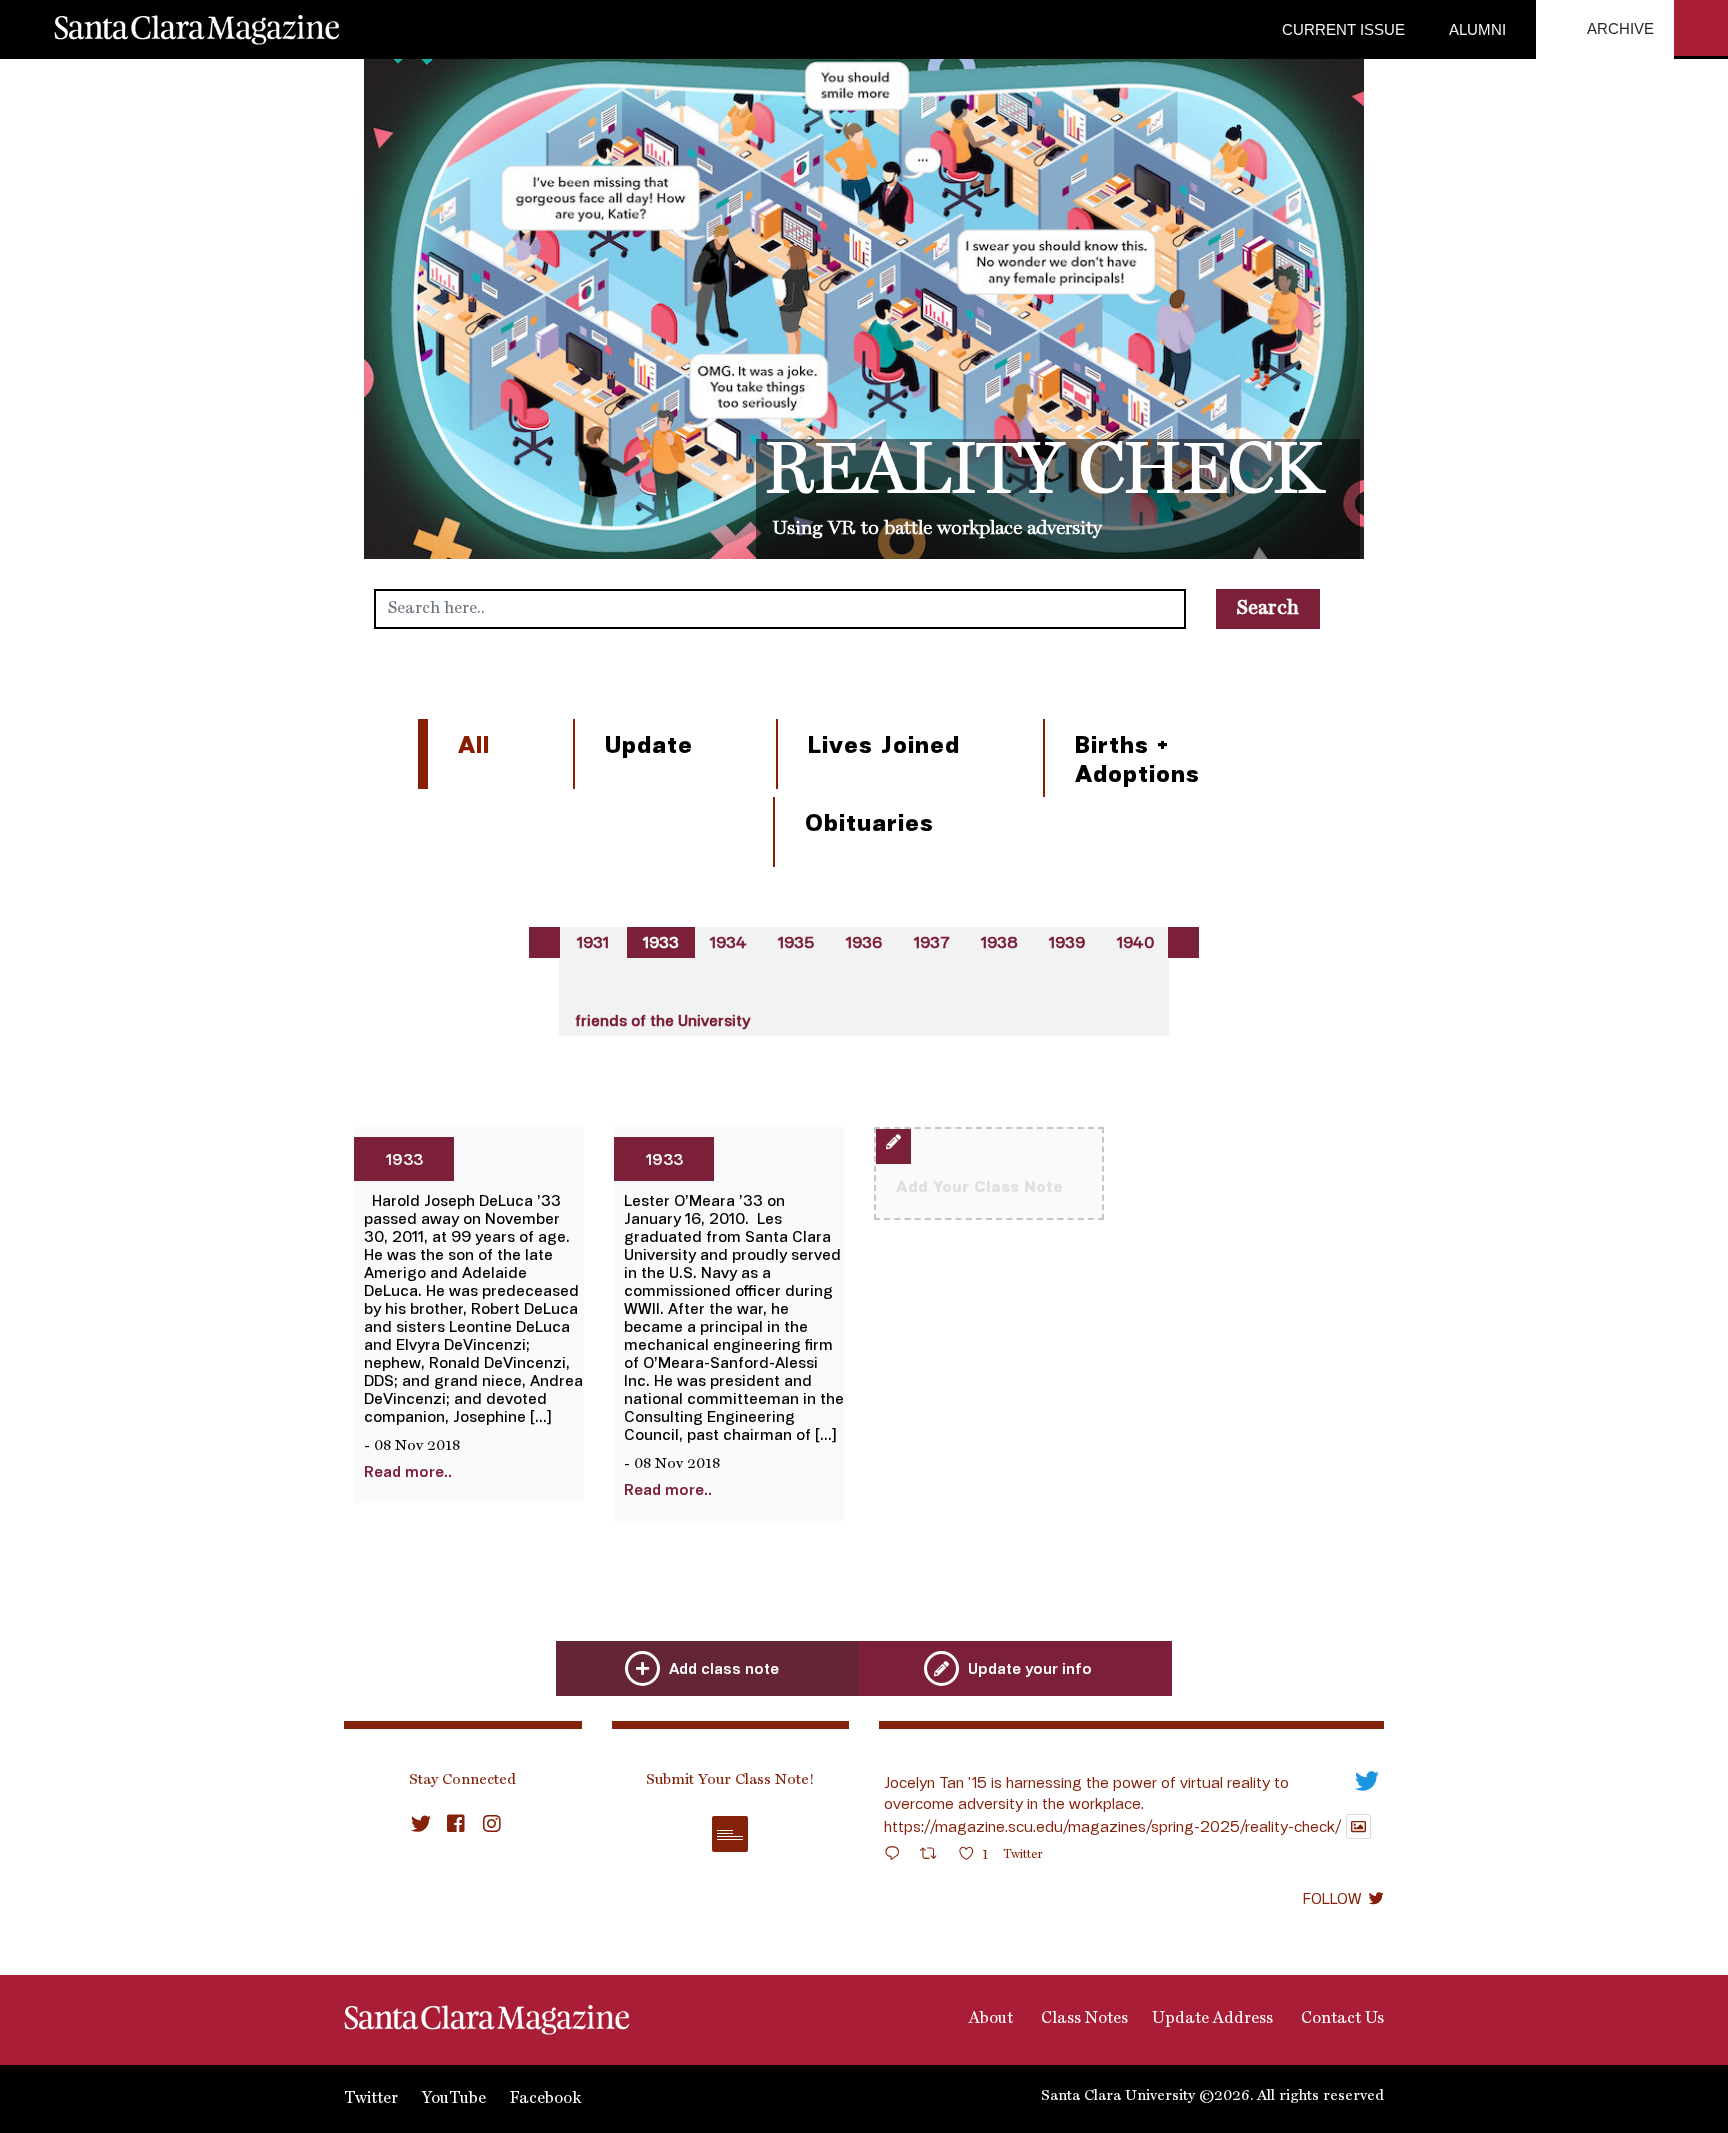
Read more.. (408, 1471)
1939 (1067, 942)
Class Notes (1082, 2019)
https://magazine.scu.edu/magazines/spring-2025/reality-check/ (1112, 1826)
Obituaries (869, 821)
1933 (661, 942)
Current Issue (1343, 29)
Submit (730, 1834)
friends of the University (662, 1020)
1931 (593, 942)
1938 (999, 942)
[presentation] (544, 942)
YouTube (454, 2099)
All (474, 743)
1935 (796, 942)
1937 (932, 942)
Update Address (1212, 2019)
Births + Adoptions (1137, 758)
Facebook (545, 2099)
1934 (728, 942)
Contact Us (1340, 2019)
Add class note (724, 1668)
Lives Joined (884, 743)
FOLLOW (1332, 1898)
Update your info (1030, 1668)
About (989, 2019)
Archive (1619, 28)
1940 (1135, 942)
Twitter (371, 2099)
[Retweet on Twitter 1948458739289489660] (934, 1856)
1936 (864, 942)
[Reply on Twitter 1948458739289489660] (897, 1856)
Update (649, 743)
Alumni (1475, 29)
